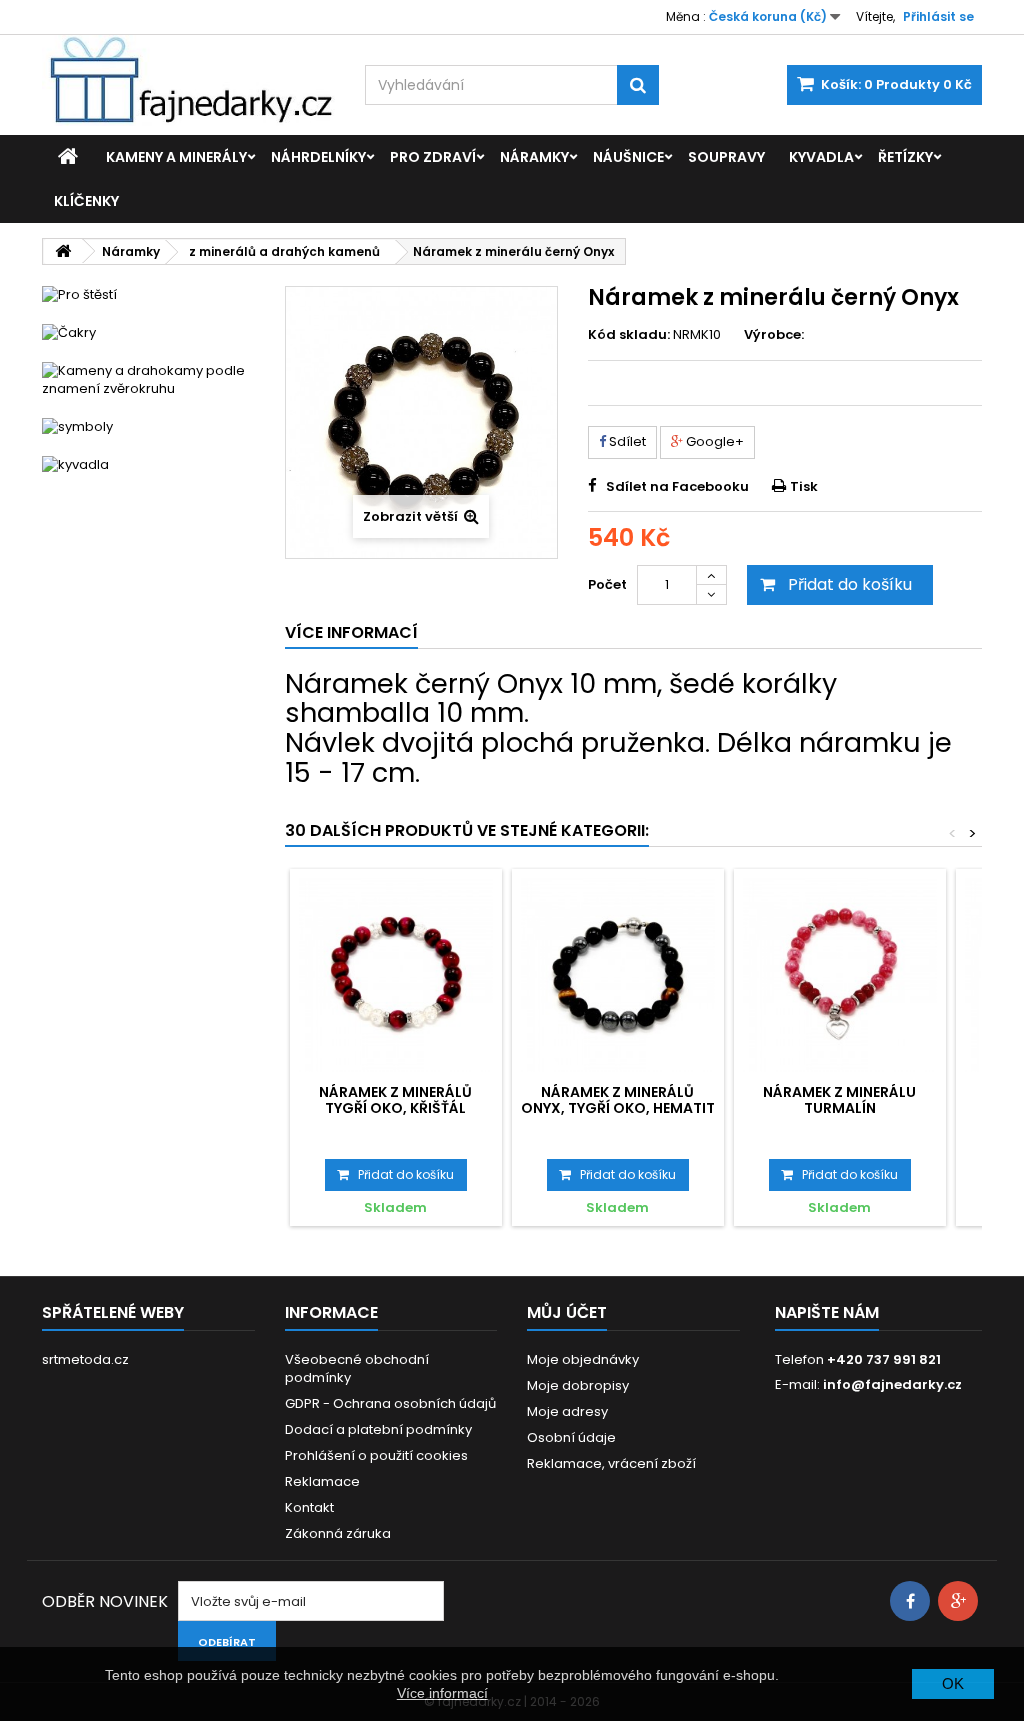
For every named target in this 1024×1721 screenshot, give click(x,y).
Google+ (713, 441)
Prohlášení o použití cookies (376, 1455)
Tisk (804, 486)
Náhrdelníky (318, 157)
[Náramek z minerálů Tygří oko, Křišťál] (396, 975)
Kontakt (309, 1507)
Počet (607, 584)
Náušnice (628, 157)
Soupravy (726, 157)
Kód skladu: (629, 335)
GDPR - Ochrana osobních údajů (390, 1403)
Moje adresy (567, 1411)
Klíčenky (86, 201)
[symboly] (148, 427)
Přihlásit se (938, 16)
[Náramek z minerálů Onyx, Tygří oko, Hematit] (618, 975)
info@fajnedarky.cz (892, 1384)
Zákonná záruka (338, 1533)
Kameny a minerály (176, 157)
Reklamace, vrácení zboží (611, 1463)
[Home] (68, 157)
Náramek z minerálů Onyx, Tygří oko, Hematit (618, 1100)
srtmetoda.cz (85, 1359)
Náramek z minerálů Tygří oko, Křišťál (395, 1100)
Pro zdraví (433, 157)
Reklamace (322, 1481)
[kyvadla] (148, 465)
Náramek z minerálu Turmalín (839, 1100)
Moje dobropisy (578, 1385)
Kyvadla (821, 157)
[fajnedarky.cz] (188, 80)
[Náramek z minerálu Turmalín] (840, 975)
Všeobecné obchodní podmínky (357, 1368)
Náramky (534, 157)
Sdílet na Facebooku (677, 486)
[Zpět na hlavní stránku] (63, 251)
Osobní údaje (571, 1437)
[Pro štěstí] (148, 295)
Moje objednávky (583, 1359)
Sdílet (626, 441)
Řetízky (905, 157)
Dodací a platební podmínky (378, 1429)
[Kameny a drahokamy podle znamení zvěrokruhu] (148, 380)
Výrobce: (774, 335)
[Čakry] (148, 333)
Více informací (442, 1693)
